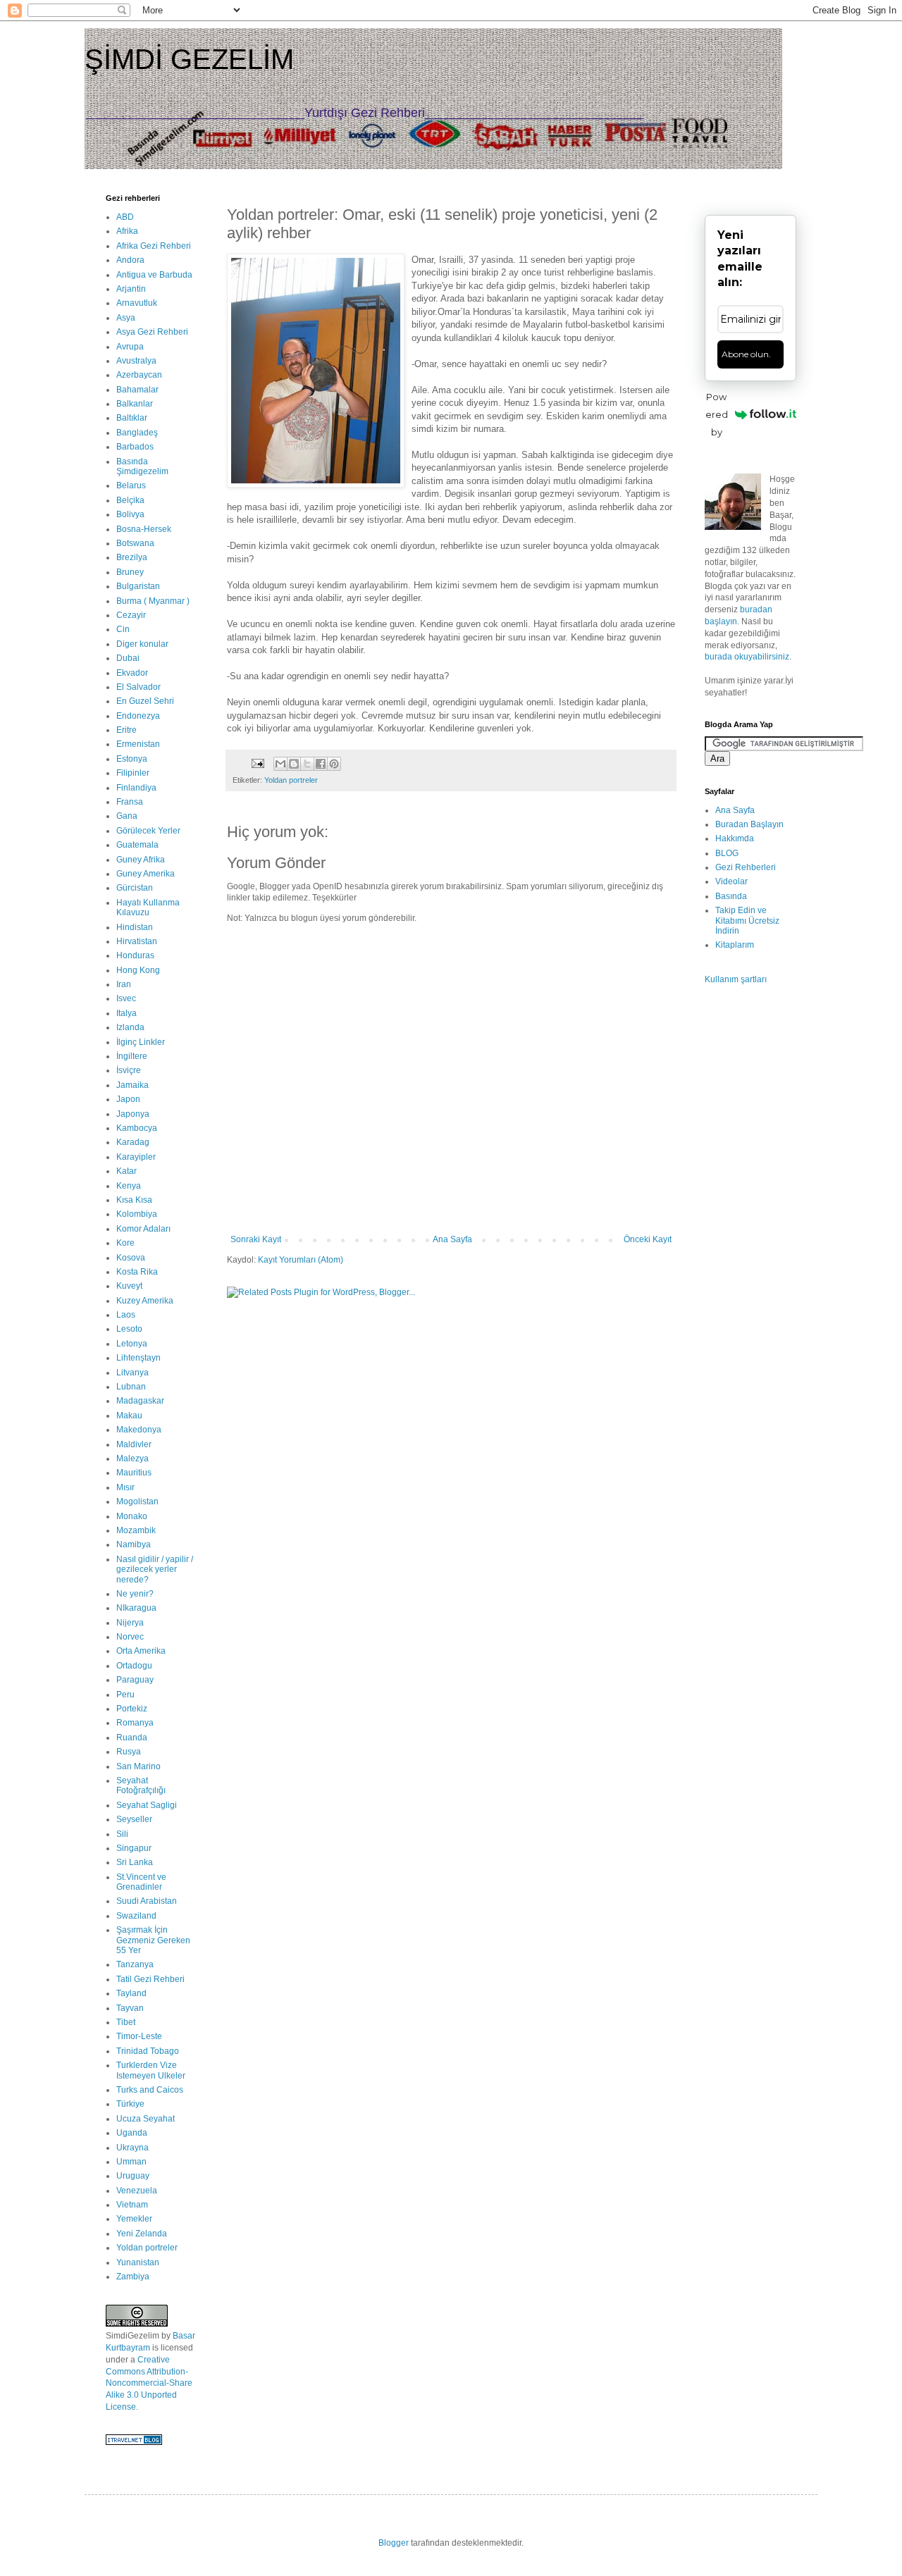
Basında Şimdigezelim (142, 466)
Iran (124, 984)
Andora (130, 260)
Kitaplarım (735, 945)
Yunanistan (138, 2262)
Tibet (126, 2022)
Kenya (129, 1186)
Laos (126, 1315)
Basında (731, 896)
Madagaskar (140, 1401)
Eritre (126, 730)
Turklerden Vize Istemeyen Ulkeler (151, 2070)
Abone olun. (746, 354)
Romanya (135, 1723)
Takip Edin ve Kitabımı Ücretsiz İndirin (747, 921)
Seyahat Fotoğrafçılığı (141, 1785)
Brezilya (132, 557)
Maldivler (134, 1444)
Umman (131, 2162)
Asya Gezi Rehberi (152, 332)
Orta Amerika (141, 1651)
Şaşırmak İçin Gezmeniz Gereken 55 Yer (153, 1940)
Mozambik (136, 1530)
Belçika (130, 500)
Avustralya (136, 361)
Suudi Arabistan (147, 1901)
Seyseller (134, 1819)
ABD (125, 217)
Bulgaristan (138, 586)
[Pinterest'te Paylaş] (334, 764)
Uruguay (133, 2176)
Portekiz (132, 1709)
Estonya (132, 759)
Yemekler (134, 2219)
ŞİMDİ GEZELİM (189, 59)
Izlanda (130, 1027)
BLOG (727, 853)
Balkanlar (135, 404)
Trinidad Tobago (148, 2051)
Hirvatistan (137, 941)
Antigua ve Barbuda (154, 275)
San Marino (138, 1766)
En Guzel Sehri (145, 701)
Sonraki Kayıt (256, 1239)
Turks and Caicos (150, 2090)
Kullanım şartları (736, 979)
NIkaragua (136, 1608)
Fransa (130, 802)
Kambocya (137, 1128)
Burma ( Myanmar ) (153, 601)
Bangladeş (137, 433)
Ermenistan (138, 744)
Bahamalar (137, 390)
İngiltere (132, 1056)
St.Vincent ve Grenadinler (141, 1882)
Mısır (125, 1487)
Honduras (135, 955)
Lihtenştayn (138, 1358)
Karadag (133, 1142)
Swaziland (136, 1916)
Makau (129, 1416)
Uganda (132, 2133)
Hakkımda (735, 838)
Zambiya (133, 2277)
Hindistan (135, 927)
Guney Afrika (141, 860)
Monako (132, 1516)
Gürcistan (135, 888)
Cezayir (131, 615)
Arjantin (131, 289)
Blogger (394, 2543)
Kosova (131, 1258)
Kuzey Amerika (145, 1301)
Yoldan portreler (291, 780)
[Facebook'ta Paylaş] (321, 764)
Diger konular (142, 644)
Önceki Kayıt (648, 1239)
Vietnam (132, 2205)
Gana (127, 816)
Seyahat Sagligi (147, 1805)
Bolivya (130, 514)
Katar (126, 1171)
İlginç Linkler (141, 1042)
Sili (122, 1834)
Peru (125, 1695)
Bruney (130, 572)
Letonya (132, 1344)
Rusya (129, 1752)
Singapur (134, 1848)
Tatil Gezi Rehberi (150, 1979)
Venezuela (137, 2191)
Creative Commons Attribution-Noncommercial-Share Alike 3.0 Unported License (149, 2383)
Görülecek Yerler (148, 831)
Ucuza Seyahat (146, 2119)
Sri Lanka (135, 1862)
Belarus (131, 485)
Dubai (128, 658)
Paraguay (135, 1680)
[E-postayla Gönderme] (257, 763)
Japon (128, 1099)
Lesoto (129, 1329)
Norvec (130, 1637)
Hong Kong (138, 970)
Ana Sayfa (452, 1239)
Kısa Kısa (134, 1200)
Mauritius (134, 1473)
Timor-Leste (139, 2036)
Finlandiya (136, 788)
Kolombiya (137, 1214)
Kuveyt (129, 1286)
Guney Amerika (146, 874)
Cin (123, 629)
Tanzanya (135, 1964)
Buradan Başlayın (749, 824)
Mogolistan (137, 1501)
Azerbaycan (139, 375)
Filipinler (133, 773)
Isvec (126, 998)
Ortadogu (134, 1666)
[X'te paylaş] (307, 764)
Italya (126, 1013)
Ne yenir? (135, 1594)
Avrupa (130, 347)
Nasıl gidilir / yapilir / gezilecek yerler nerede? (155, 1569)
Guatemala (137, 845)
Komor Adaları (143, 1229)
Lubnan (131, 1387)
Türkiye (130, 2104)
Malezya (132, 1459)
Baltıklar (132, 418)
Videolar (731, 881)
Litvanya (132, 1373)
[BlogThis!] (294, 764)
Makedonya (139, 1430)
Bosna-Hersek (144, 529)
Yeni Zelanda (142, 2234)
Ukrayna (132, 2148)
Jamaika (132, 1085)
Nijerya (130, 1623)
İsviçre (129, 1070)
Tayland (131, 1993)
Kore (125, 1243)
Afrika (127, 231)
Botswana (135, 543)
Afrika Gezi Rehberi (154, 246)
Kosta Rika (137, 1272)
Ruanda (132, 1738)
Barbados (135, 447)
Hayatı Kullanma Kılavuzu (148, 908)
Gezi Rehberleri (746, 867)
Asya (126, 318)
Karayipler (136, 1157)
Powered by (717, 414)
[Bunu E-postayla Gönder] (280, 764)
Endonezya (138, 716)
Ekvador (132, 673)
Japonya (133, 1114)
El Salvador (138, 687)
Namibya (134, 1544)
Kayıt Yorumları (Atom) (301, 1260)
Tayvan (130, 2008)
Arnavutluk (137, 303)
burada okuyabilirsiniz (747, 657)
